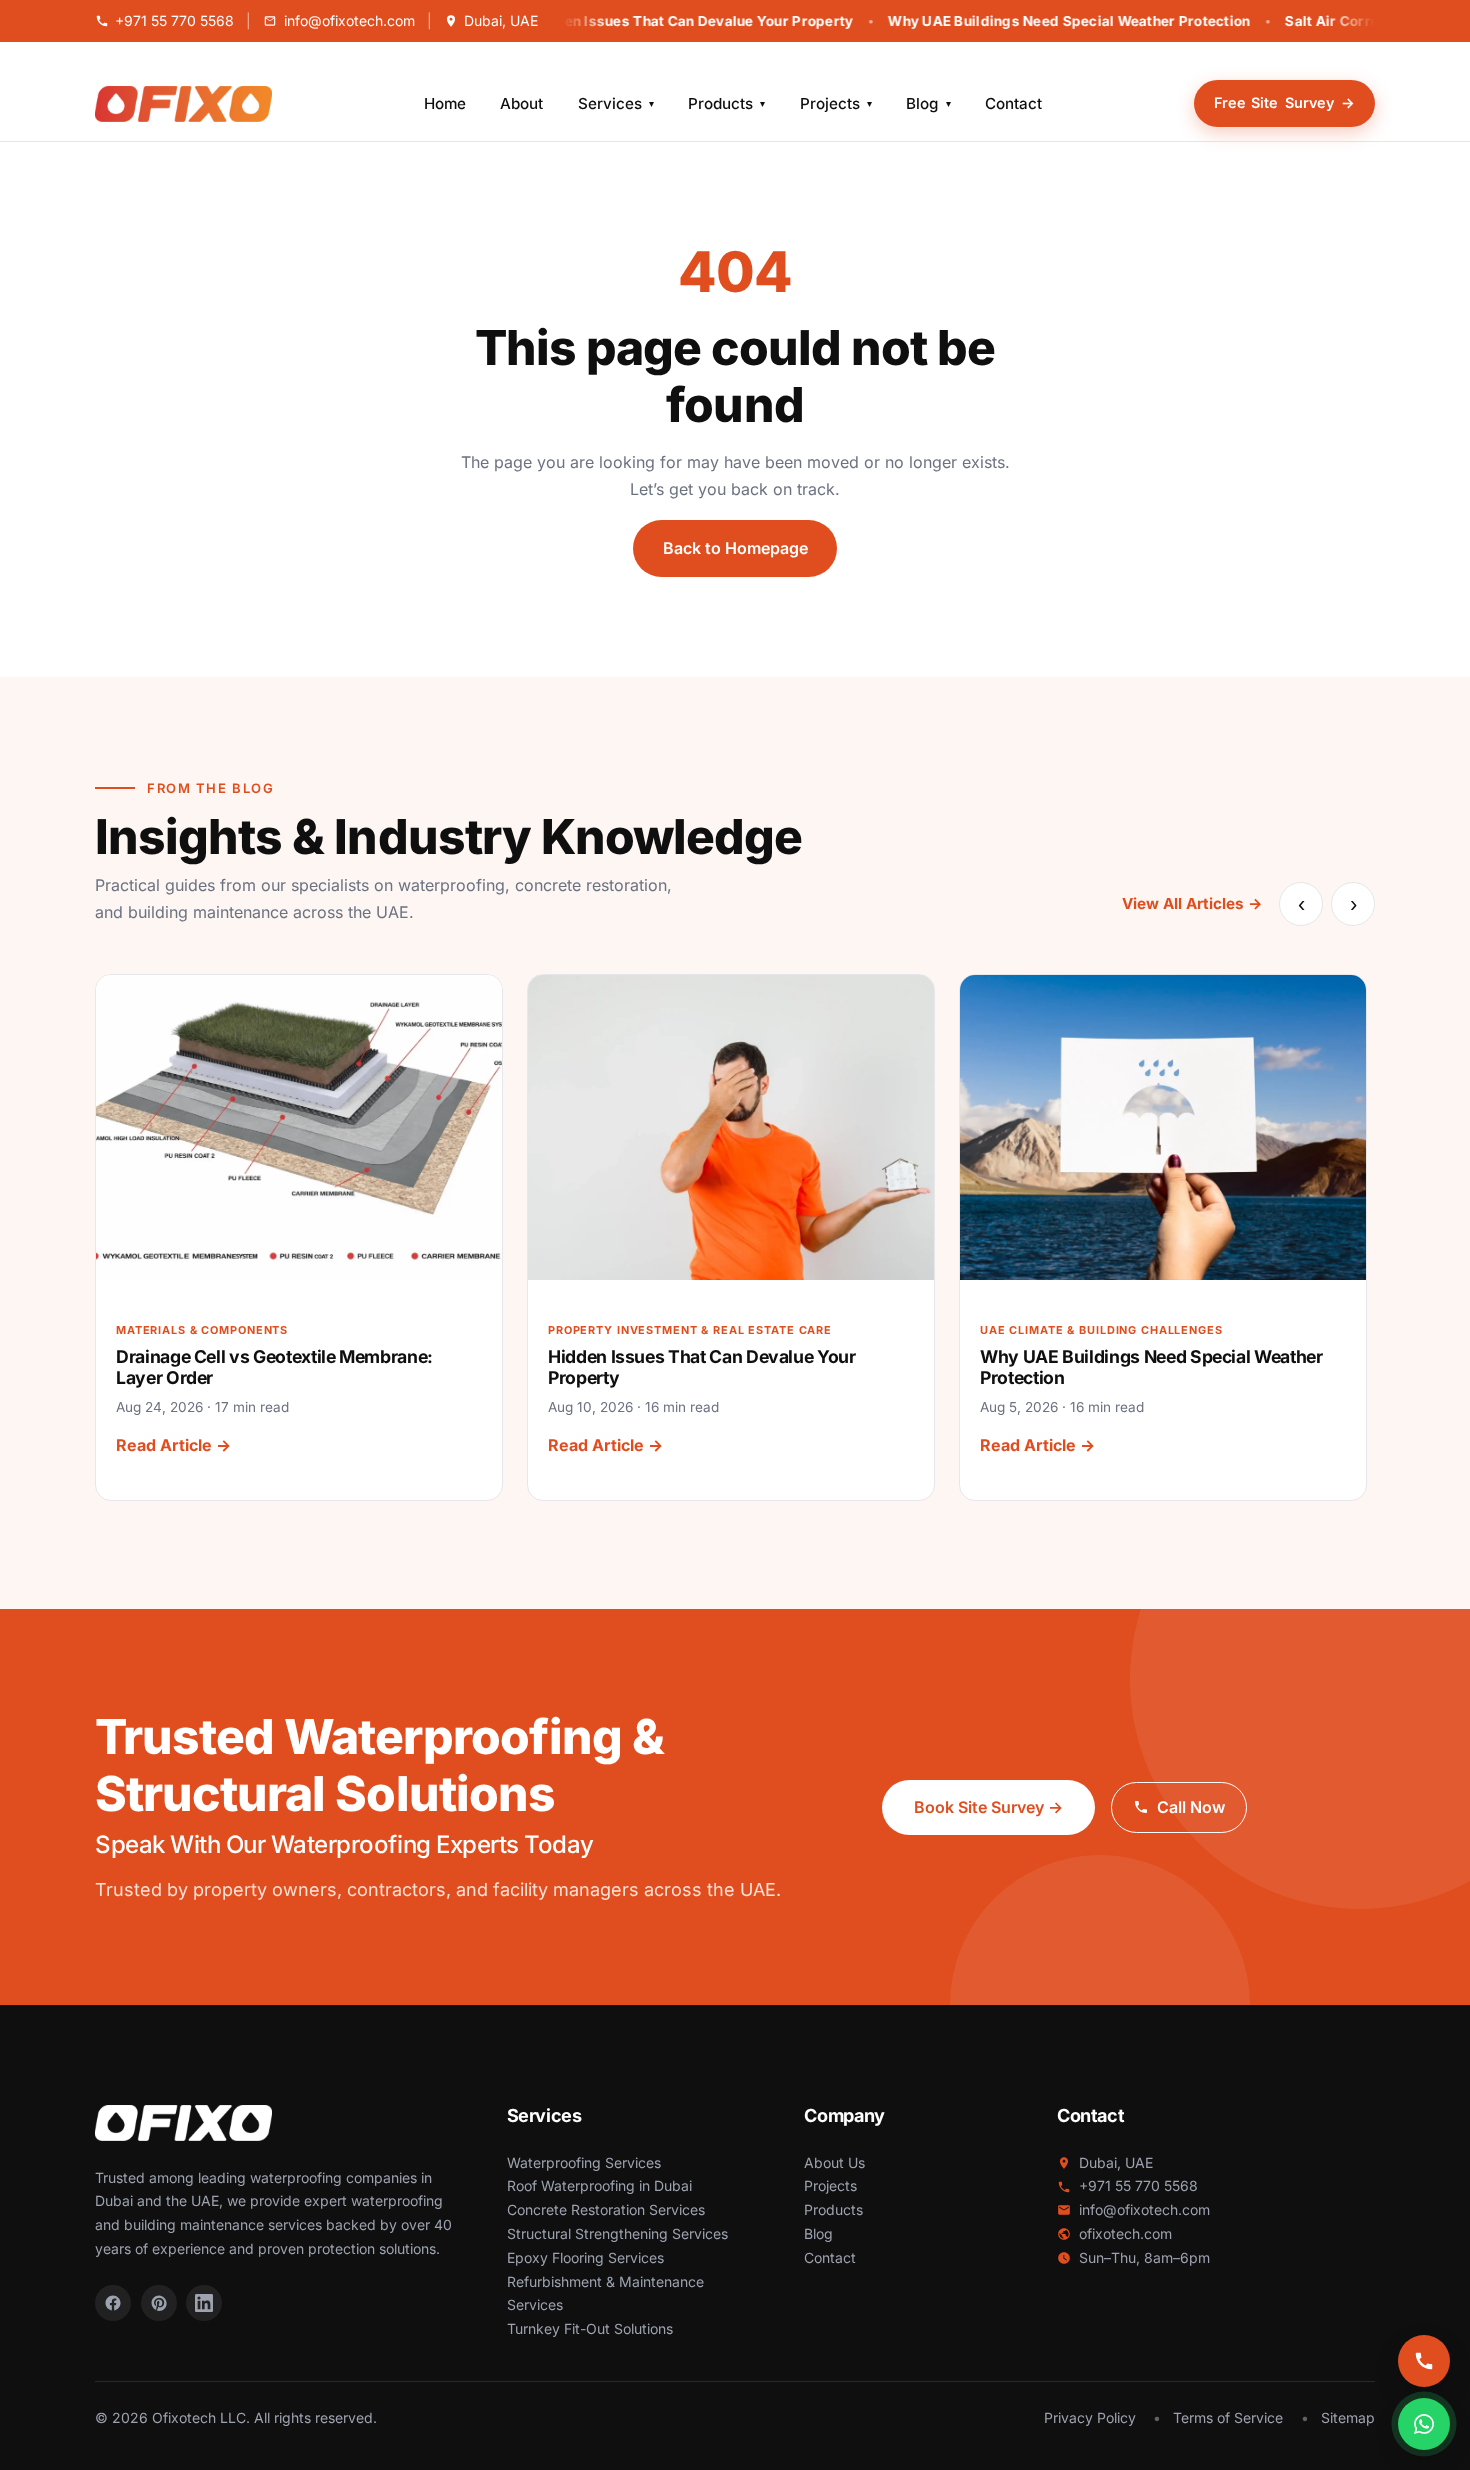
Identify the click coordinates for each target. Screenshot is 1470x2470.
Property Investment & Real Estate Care (690, 1330)
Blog (928, 103)
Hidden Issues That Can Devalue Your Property (664, 21)
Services (616, 103)
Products (726, 103)
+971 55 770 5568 (174, 21)
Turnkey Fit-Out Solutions (590, 2328)
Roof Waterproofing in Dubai (599, 2185)
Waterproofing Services (584, 2162)
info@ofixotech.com (349, 21)
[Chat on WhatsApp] (1424, 2424)
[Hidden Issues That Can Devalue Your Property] (731, 1127)
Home (445, 103)
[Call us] (1424, 2361)
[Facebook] (113, 2303)
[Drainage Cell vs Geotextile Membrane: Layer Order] (299, 1127)
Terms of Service (1228, 2417)
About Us (834, 2162)
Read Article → (173, 1446)
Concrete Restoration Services (606, 2209)
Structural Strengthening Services (617, 2233)
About (521, 103)
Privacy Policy (1090, 2417)
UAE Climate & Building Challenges (1101, 1330)
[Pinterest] (159, 2303)
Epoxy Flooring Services (585, 2257)
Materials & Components (202, 1330)
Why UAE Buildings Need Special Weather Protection (1041, 21)
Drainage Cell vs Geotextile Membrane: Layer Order (274, 1367)
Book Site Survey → (988, 1807)
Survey (1284, 102)
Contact (1013, 103)
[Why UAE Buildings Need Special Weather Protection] (1163, 1127)
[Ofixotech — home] (183, 104)
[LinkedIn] (204, 2303)
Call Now (1191, 1807)
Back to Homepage (735, 548)
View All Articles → (1192, 903)
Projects (836, 103)
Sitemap (1348, 2417)
